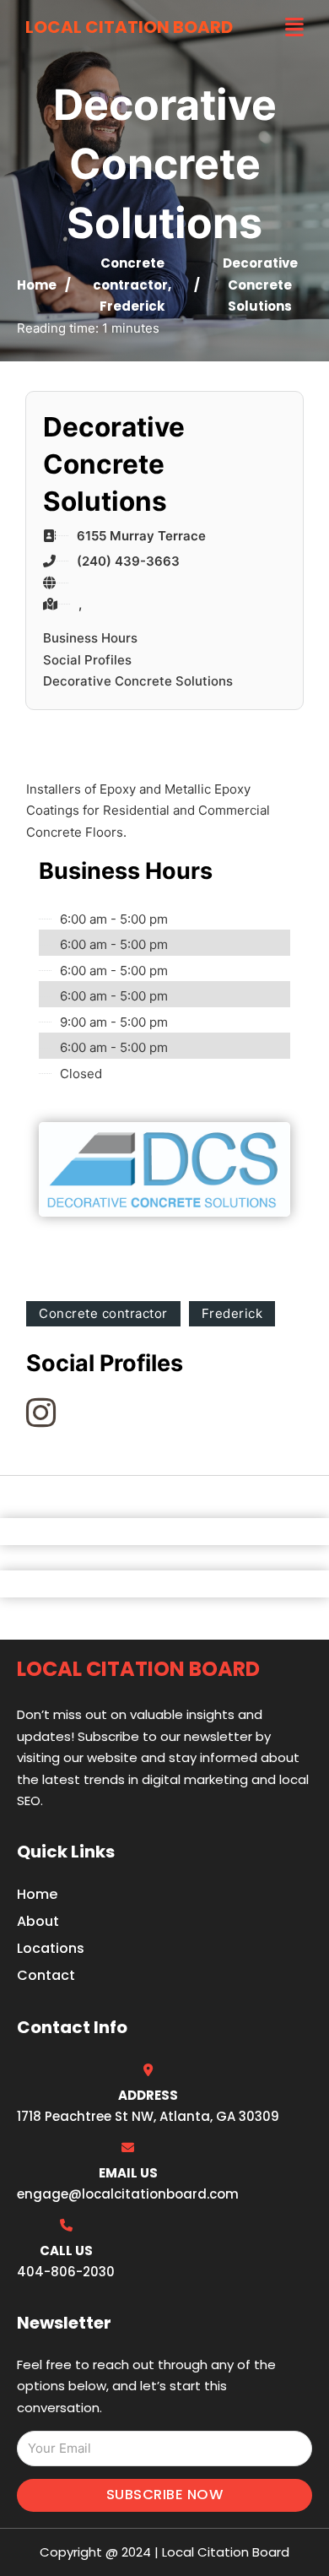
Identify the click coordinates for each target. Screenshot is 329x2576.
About (38, 1921)
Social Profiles (87, 660)
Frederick (132, 306)
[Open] (294, 27)
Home (37, 285)
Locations (51, 1948)
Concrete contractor (103, 1313)
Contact (46, 1975)
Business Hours (90, 638)
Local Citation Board (129, 27)
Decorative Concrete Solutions (138, 681)
